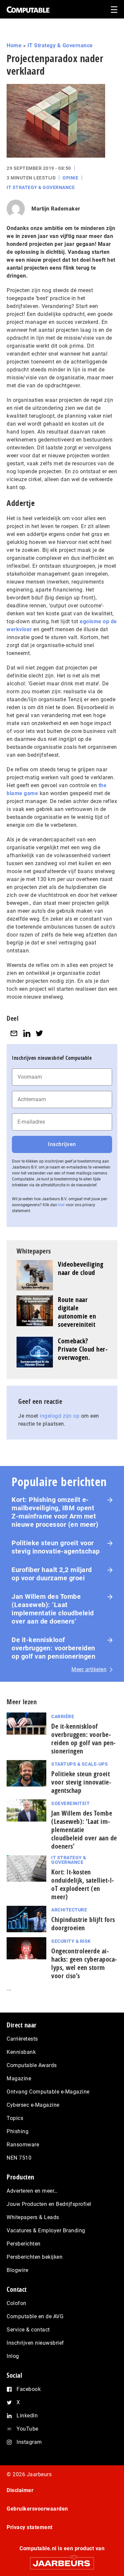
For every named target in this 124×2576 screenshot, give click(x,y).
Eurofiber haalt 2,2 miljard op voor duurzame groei (52, 1574)
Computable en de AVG (35, 2316)
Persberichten (24, 2244)
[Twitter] (39, 1033)
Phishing (18, 2131)
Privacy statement (30, 2527)
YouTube (27, 2429)
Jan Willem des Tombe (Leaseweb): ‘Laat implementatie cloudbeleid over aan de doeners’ (53, 1609)
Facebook (29, 2389)
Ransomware (23, 2145)
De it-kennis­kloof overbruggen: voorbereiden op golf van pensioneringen (53, 1648)
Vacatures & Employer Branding (46, 2230)
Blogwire (17, 2270)
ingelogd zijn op (60, 1416)
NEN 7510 (19, 2158)
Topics (15, 2118)
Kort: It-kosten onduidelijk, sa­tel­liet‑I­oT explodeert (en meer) (83, 1884)
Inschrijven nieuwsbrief (35, 2343)
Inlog (13, 2356)
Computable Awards (32, 2065)
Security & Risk (71, 1941)
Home (14, 45)
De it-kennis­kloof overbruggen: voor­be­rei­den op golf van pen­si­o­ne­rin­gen (83, 1739)
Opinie (70, 178)
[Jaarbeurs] (62, 2560)
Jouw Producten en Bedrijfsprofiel (49, 2204)
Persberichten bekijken (35, 2257)
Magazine (19, 2078)
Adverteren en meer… (32, 2191)
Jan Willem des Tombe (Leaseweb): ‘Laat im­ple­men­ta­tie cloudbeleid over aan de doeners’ (84, 1830)
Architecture (69, 1910)
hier (62, 1205)
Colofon (17, 2303)
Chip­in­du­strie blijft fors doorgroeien (83, 1924)
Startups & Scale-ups (80, 1764)
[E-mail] (14, 1033)
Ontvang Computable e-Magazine (48, 2092)
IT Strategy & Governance (60, 45)
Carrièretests (22, 2039)
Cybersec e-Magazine (33, 2105)
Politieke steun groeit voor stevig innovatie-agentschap (56, 1547)
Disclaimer (20, 2490)
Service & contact (28, 2330)
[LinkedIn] (27, 1033)
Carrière (63, 1716)
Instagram (29, 2442)
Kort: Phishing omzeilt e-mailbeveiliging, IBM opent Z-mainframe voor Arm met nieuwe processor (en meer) (55, 1512)
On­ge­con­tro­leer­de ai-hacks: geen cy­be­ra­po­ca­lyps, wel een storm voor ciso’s (84, 1963)
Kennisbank (21, 2052)
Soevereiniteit (70, 1803)
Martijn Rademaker (56, 209)
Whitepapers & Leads (33, 2217)
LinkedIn (27, 2416)
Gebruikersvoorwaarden (37, 2509)
